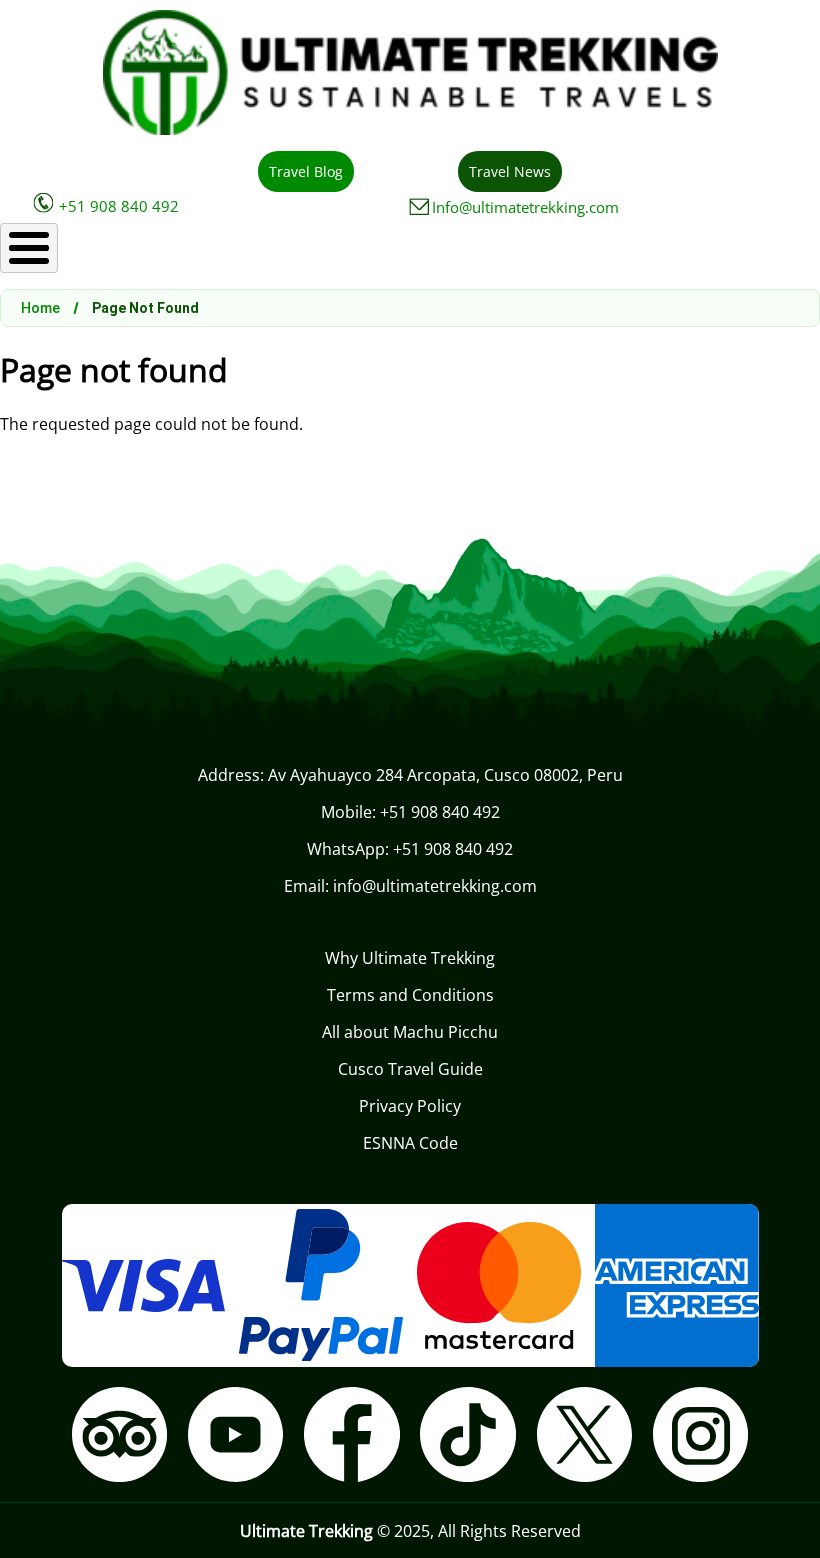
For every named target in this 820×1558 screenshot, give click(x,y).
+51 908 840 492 (119, 206)
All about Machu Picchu (410, 1032)
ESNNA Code (410, 1143)
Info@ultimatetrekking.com (525, 207)
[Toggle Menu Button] (29, 248)
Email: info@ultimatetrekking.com (410, 886)
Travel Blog (306, 171)
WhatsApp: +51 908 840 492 (410, 849)
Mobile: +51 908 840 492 (410, 812)
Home (40, 308)
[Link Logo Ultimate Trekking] (410, 129)
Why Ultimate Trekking (410, 958)
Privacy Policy (410, 1106)
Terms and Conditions (410, 995)
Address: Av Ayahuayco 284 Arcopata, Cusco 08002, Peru (410, 775)
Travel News (510, 171)
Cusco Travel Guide (410, 1069)
